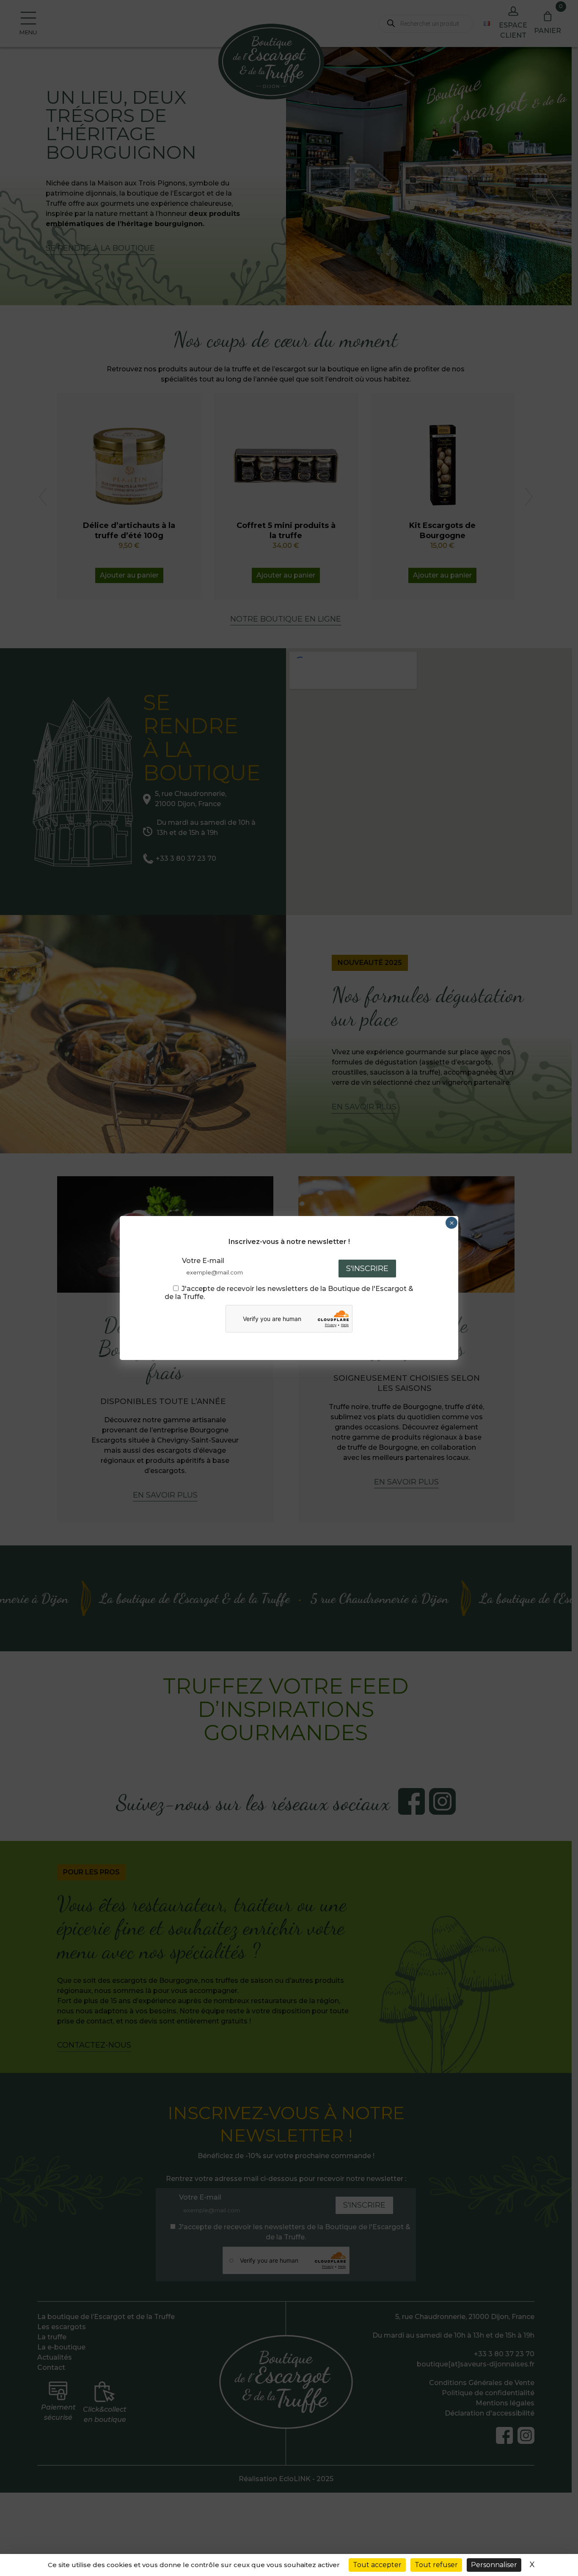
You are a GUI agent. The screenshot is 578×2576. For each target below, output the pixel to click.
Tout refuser (436, 2565)
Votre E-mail (203, 1261)
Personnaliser (494, 2565)
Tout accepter (377, 2565)
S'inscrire (367, 1269)
